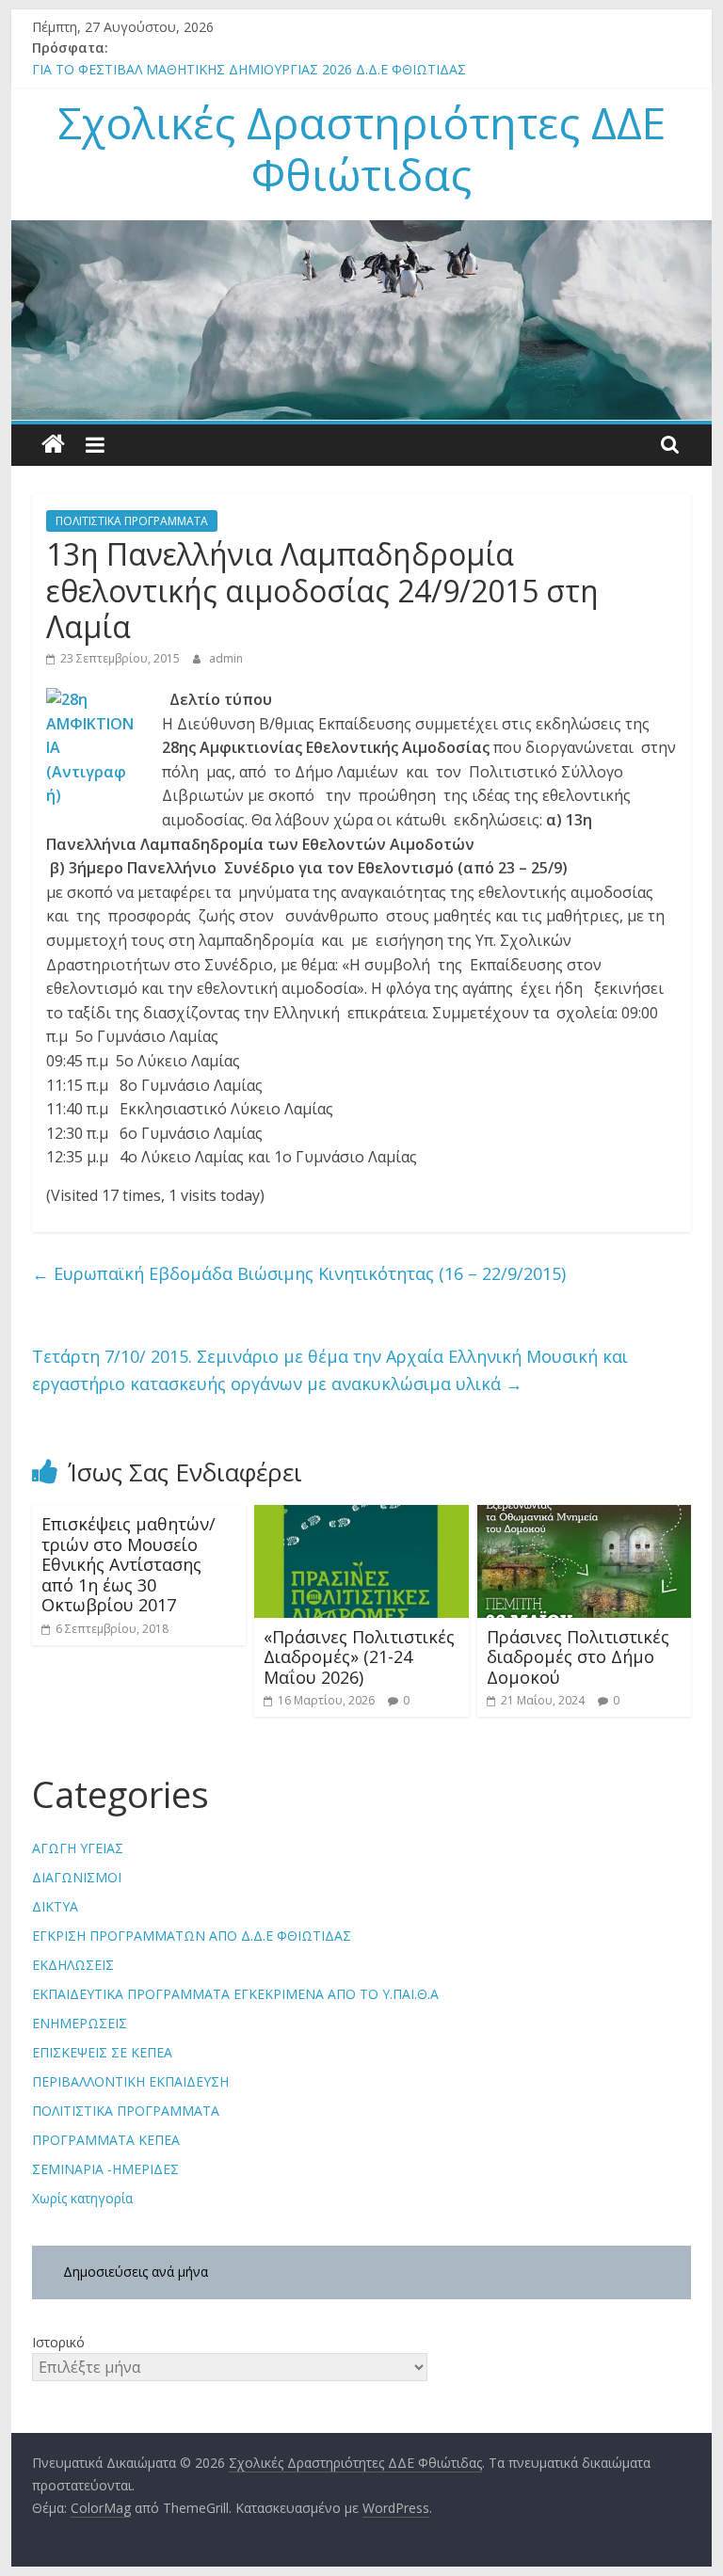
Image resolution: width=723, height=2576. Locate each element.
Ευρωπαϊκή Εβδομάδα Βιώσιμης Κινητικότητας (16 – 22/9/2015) (299, 1273)
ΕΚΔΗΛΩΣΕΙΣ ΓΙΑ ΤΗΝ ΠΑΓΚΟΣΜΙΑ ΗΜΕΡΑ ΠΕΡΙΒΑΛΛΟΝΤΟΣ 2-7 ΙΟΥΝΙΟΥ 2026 (281, 60)
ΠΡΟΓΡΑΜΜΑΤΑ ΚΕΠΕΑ (106, 2140)
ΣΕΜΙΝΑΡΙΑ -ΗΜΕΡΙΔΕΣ (105, 2169)
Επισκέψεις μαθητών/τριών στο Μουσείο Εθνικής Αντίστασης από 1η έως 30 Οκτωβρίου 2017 (129, 1564)
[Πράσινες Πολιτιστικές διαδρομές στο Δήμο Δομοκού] (585, 1516)
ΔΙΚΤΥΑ (55, 1906)
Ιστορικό (58, 2342)
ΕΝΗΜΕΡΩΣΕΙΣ (80, 2023)
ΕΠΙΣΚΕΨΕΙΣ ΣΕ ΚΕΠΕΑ (102, 2052)
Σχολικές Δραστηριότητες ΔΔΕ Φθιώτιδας (361, 148)
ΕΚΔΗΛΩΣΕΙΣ (73, 1965)
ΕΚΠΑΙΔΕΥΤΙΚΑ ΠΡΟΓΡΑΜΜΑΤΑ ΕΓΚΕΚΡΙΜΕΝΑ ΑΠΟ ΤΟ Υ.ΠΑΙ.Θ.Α (235, 1994)
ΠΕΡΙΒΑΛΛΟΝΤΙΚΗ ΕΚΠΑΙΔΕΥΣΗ (130, 2081)
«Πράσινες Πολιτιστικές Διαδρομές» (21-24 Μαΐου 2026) (359, 1657)
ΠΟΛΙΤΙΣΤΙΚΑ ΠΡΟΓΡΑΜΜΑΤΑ (132, 521)
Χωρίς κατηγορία (82, 2198)
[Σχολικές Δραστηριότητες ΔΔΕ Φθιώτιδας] (53, 445)
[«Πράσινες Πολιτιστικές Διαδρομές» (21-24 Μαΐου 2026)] (361, 1516)
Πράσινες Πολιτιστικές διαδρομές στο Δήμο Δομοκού (578, 1657)
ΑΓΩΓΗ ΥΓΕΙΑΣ (78, 1848)
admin (226, 658)
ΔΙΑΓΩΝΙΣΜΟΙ (77, 1877)
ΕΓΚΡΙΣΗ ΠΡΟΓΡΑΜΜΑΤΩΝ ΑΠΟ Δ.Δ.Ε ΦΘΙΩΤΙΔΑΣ (192, 1936)
